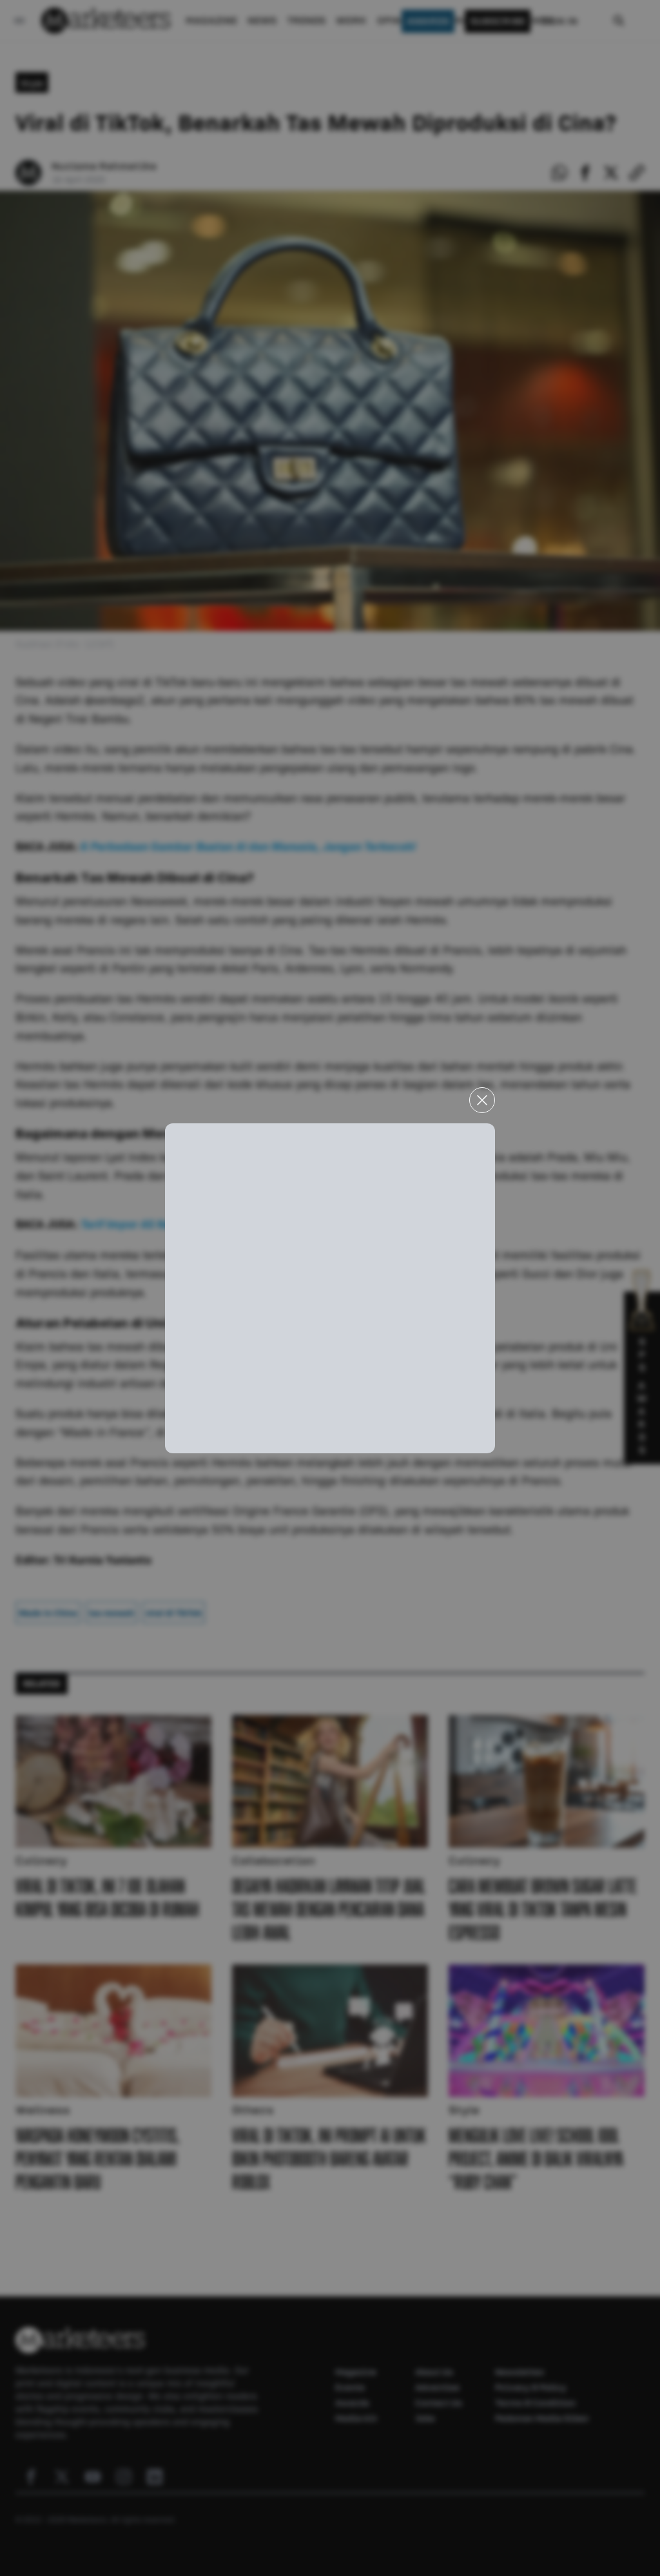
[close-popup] (482, 1100)
